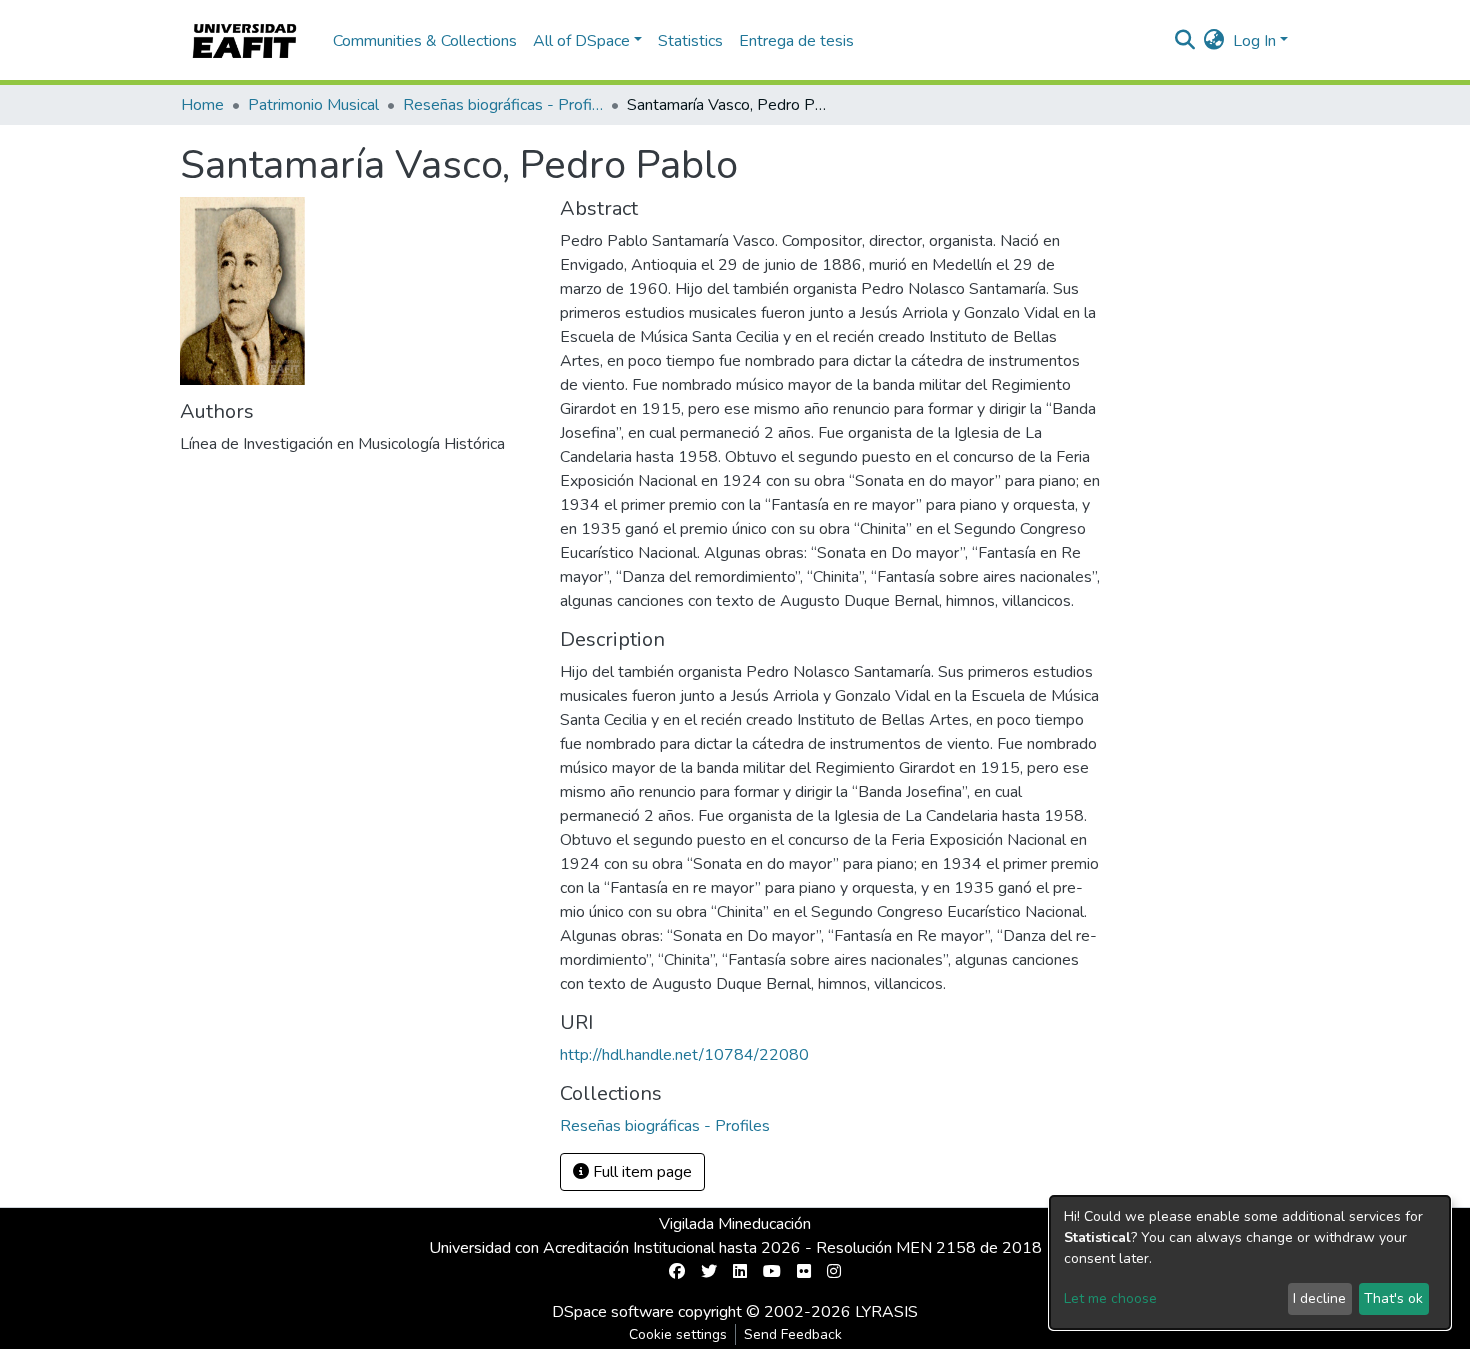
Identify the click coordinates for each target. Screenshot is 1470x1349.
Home (202, 105)
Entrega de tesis (796, 41)
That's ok (1393, 1298)
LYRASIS (886, 1312)
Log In (1254, 41)
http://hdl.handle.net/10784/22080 (684, 1055)
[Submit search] (1185, 41)
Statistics (690, 41)
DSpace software (613, 1312)
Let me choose (1110, 1298)
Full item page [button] (640, 1172)
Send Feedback (793, 1334)
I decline (1319, 1298)
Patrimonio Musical (313, 105)
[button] (1214, 41)
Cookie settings (678, 1334)
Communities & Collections (425, 41)
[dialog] (1250, 1262)
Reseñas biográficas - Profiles (503, 105)
